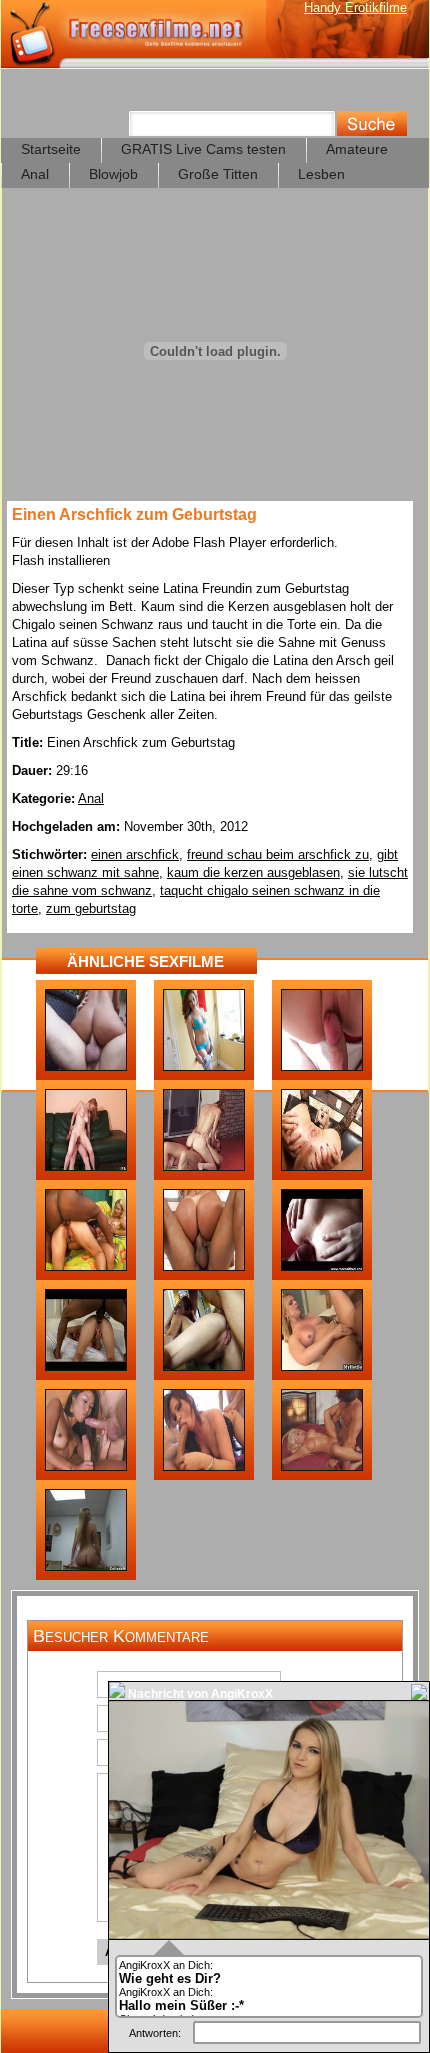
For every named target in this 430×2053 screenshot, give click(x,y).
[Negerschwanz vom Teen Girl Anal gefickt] (86, 1367)
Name (69, 1687)
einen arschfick (135, 854)
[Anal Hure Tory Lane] (204, 1467)
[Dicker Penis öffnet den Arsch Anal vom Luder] (322, 1267)
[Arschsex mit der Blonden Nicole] (322, 1367)
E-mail (68, 1721)
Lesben (321, 174)
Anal (35, 174)
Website (62, 1755)
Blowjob (113, 174)
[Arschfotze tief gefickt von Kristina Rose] (86, 1067)
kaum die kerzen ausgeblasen (253, 872)
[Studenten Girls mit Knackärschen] (86, 1567)
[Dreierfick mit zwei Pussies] (86, 1267)
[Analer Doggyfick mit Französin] (86, 1167)
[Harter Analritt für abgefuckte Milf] (322, 1467)
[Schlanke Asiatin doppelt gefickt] (86, 1467)
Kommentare (58, 1789)
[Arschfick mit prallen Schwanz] (204, 1167)
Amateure (357, 149)
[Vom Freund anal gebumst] (204, 1367)
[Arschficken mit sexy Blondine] (322, 1167)
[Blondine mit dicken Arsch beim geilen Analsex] (204, 1267)
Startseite (51, 149)
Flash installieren (61, 560)
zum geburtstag (91, 908)
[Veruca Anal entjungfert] (322, 1067)
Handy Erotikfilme (355, 7)
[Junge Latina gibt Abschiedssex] (204, 1067)
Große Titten (218, 174)
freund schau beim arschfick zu (278, 854)
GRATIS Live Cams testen (203, 149)
